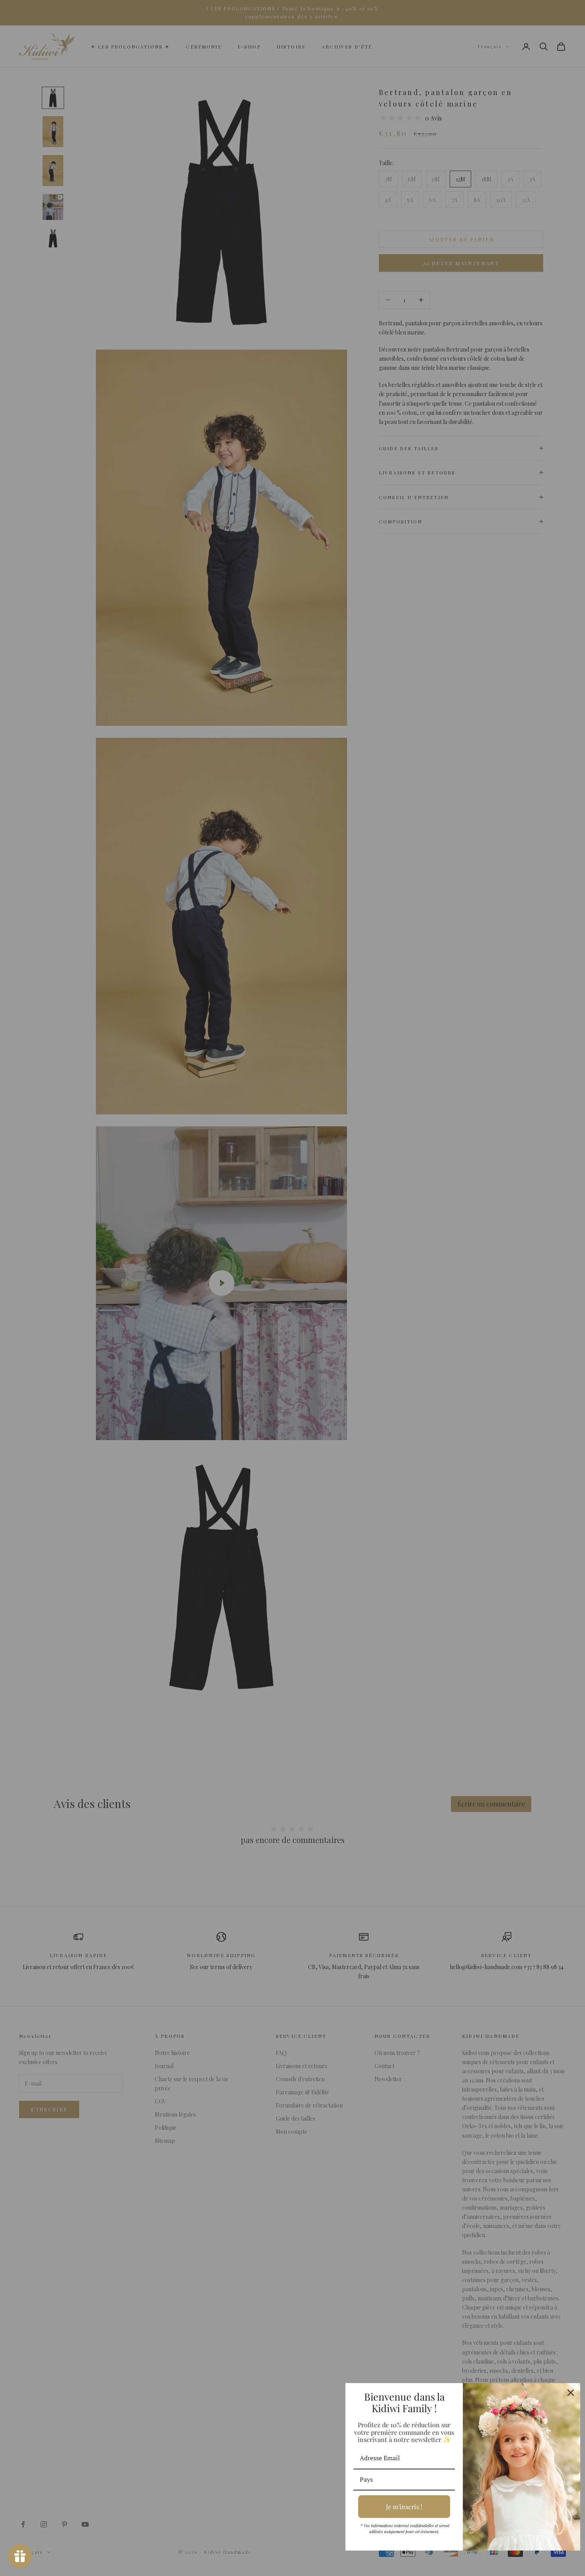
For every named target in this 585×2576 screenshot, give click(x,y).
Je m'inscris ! (404, 2507)
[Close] (571, 2393)
